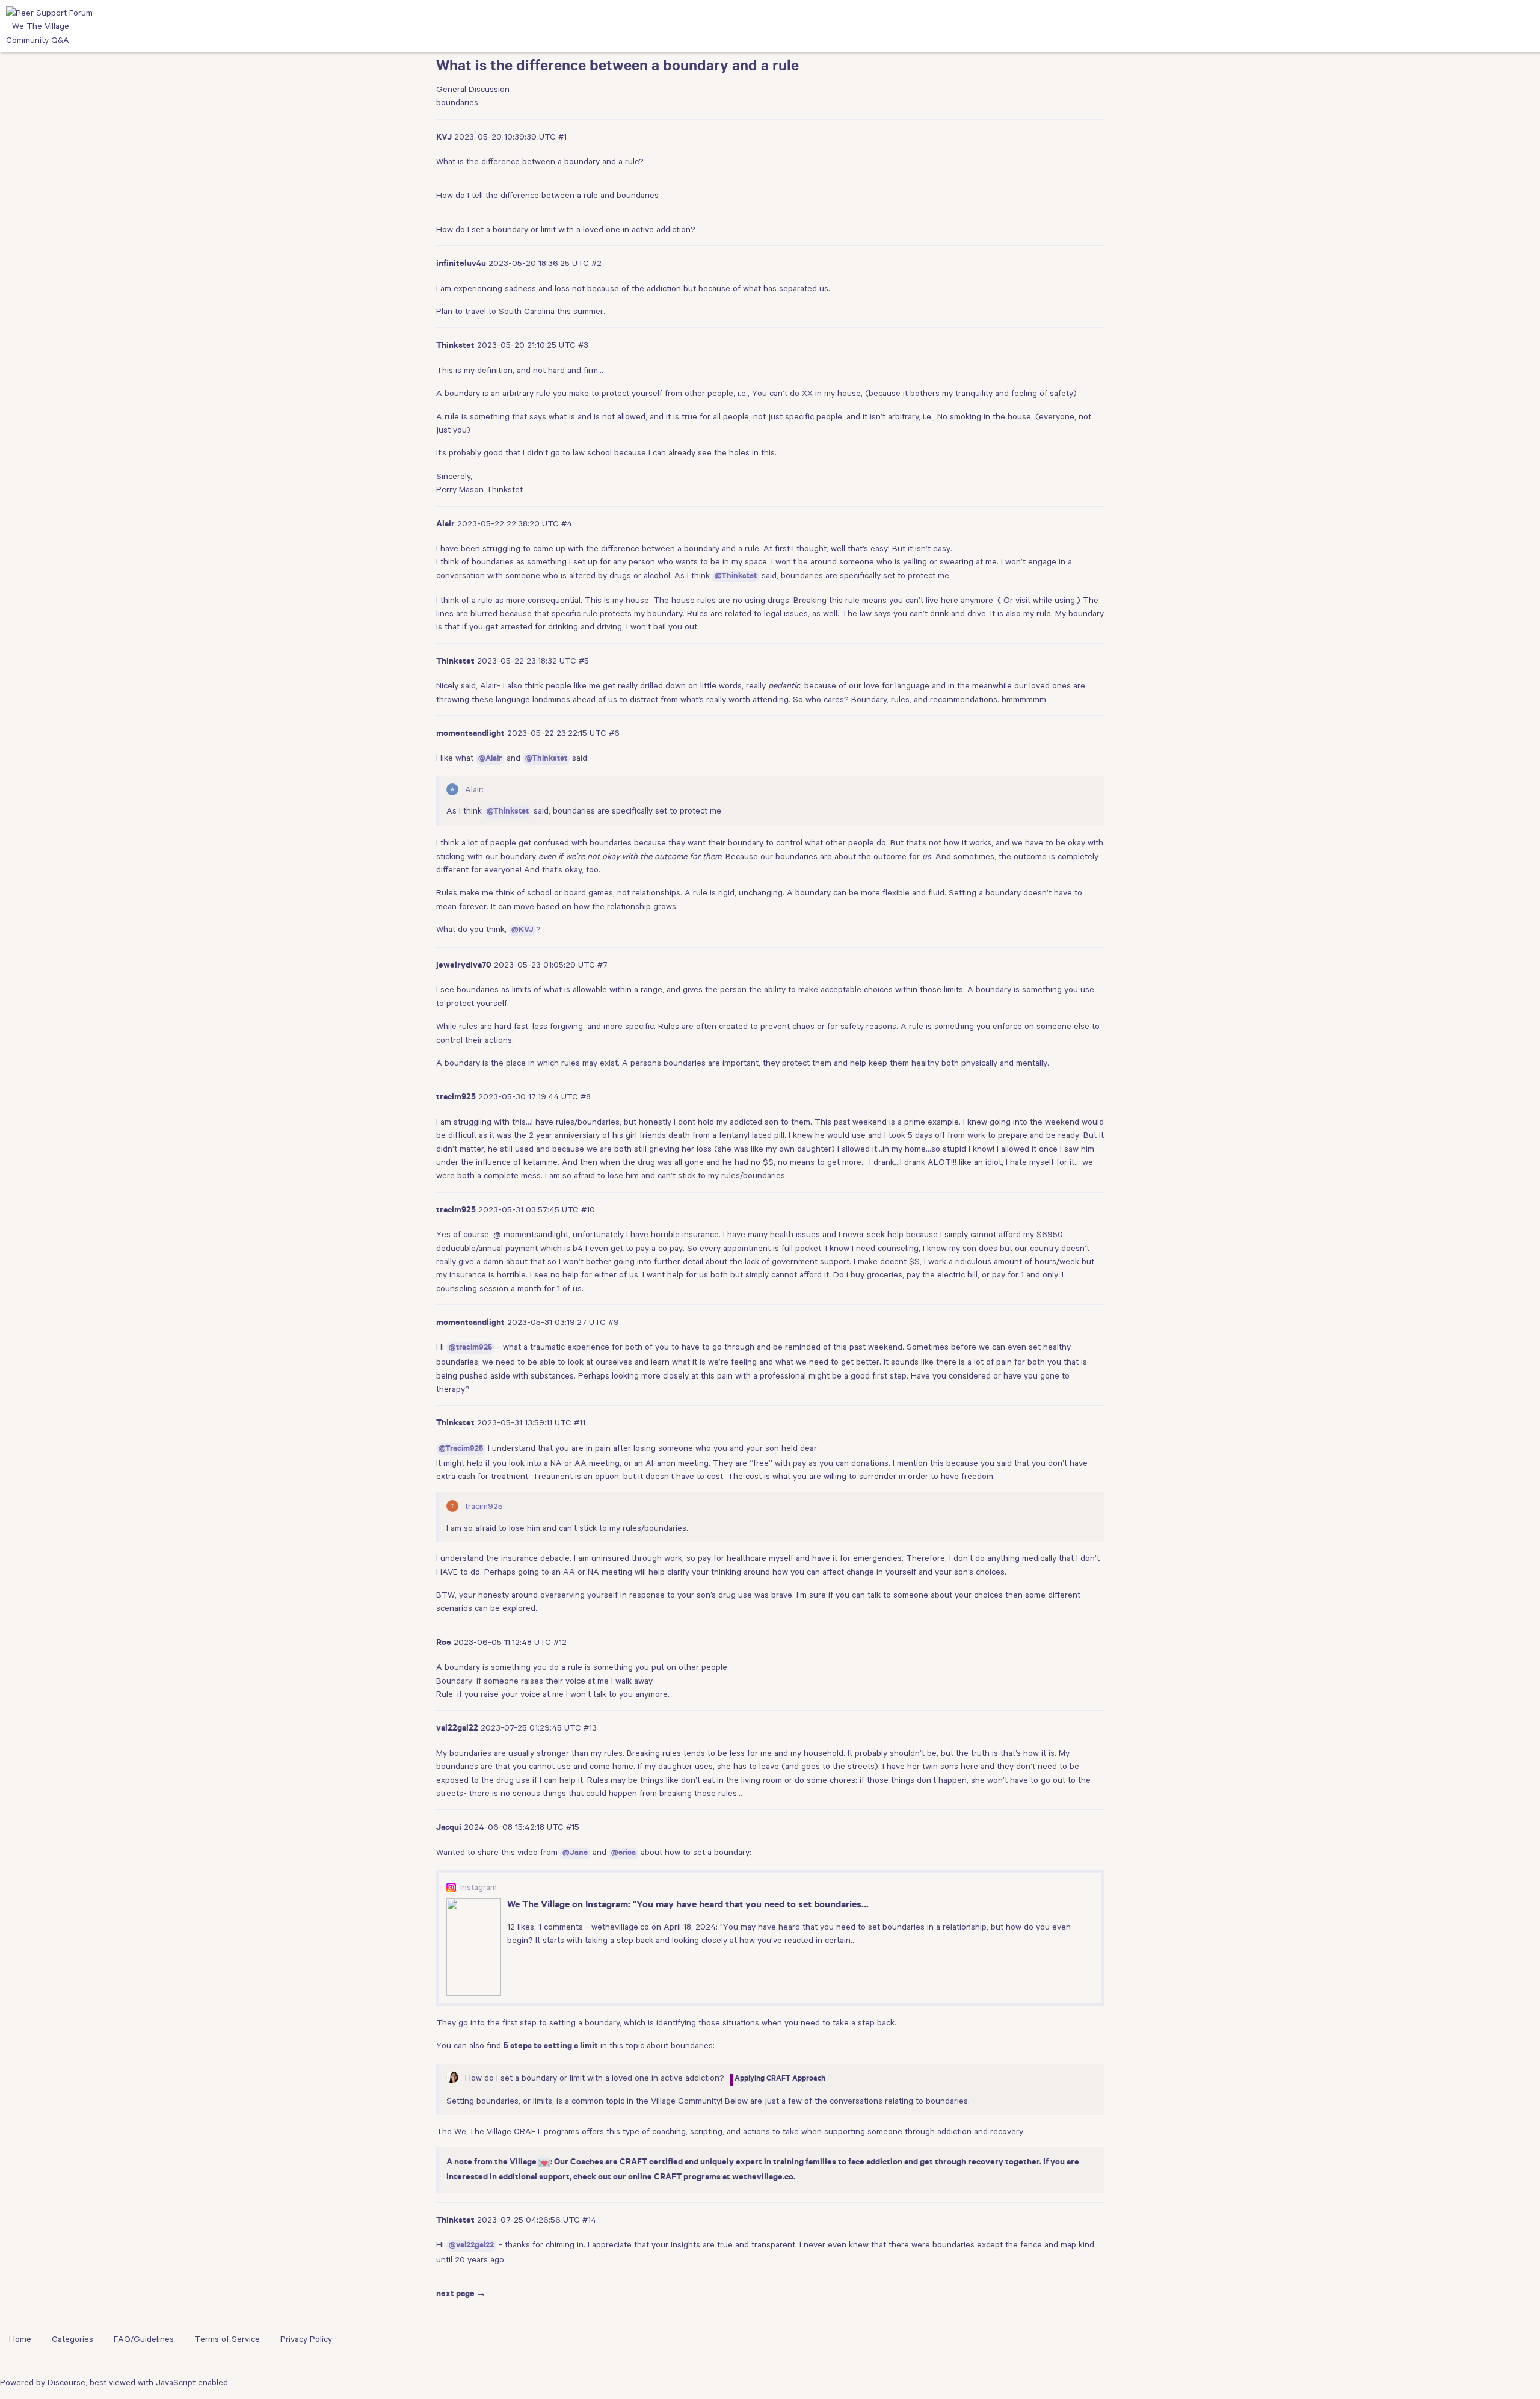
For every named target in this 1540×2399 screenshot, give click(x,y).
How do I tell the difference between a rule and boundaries (547, 195)
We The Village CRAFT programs (517, 2131)
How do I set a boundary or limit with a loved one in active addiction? (566, 229)
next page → (461, 2295)
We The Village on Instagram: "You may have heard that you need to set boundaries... (688, 1906)
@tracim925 (470, 1348)
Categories (72, 2339)
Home (20, 2339)
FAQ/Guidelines (144, 2339)
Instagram (479, 1887)
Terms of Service (227, 2339)
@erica (624, 1854)
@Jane (575, 1854)
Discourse (66, 2382)
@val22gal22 (471, 2246)
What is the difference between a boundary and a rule (618, 68)
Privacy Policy (306, 2339)
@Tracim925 (461, 1449)
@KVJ (522, 931)
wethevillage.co (763, 2178)
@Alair (490, 759)
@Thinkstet (736, 577)
